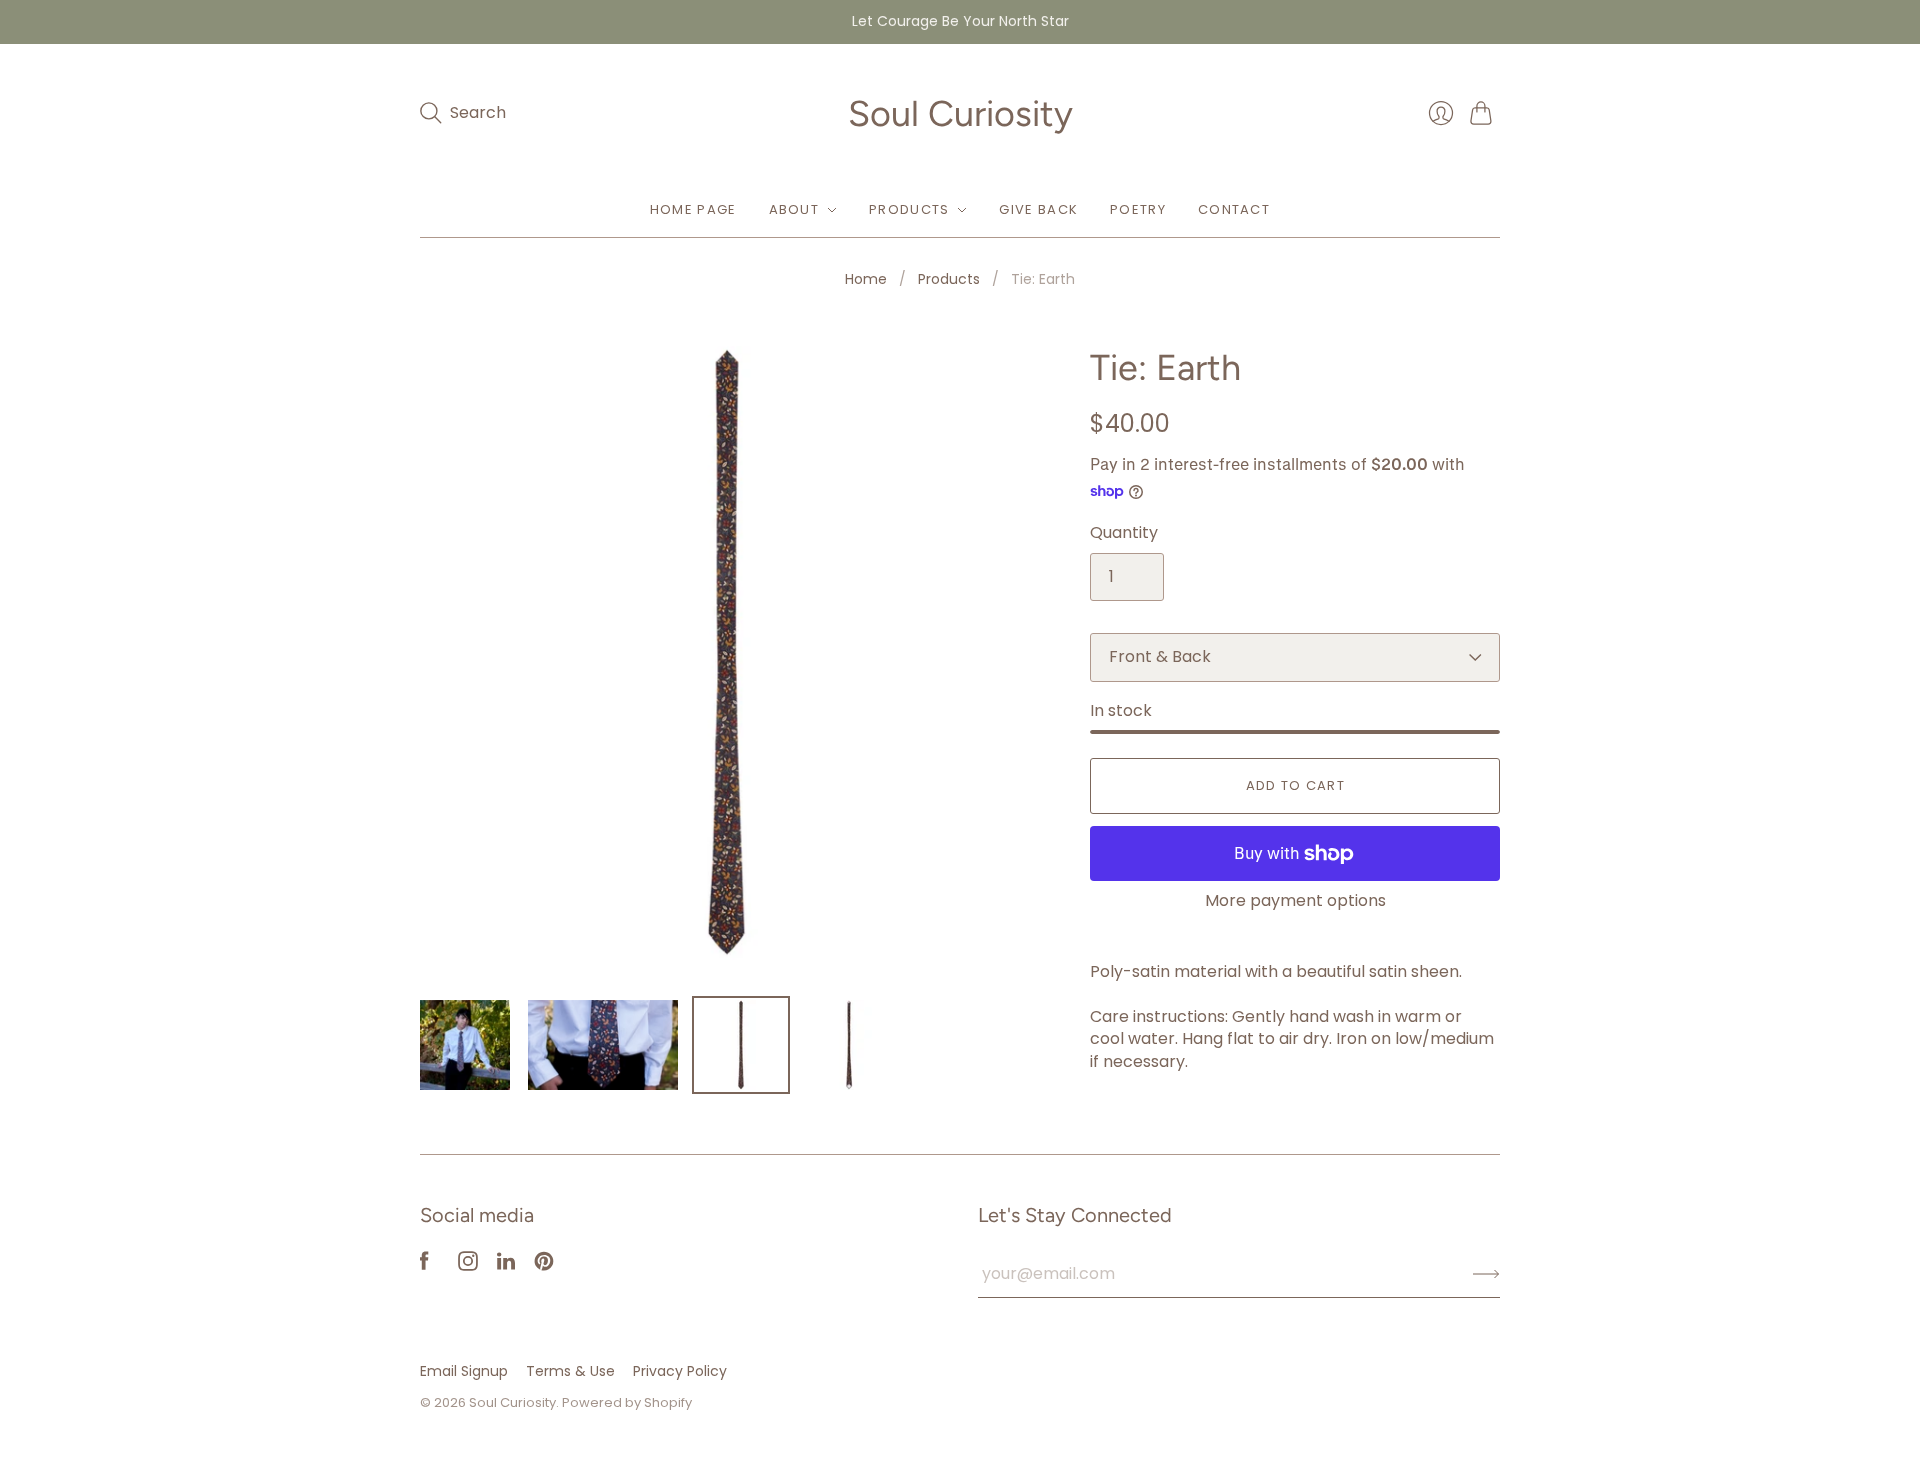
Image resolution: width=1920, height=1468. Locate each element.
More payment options (1295, 900)
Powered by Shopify (627, 1402)
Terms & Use (570, 1371)
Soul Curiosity (960, 113)
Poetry (1138, 209)
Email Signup (464, 1371)
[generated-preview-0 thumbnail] (849, 1045)
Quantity (1124, 533)
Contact (1234, 209)
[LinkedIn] (506, 1265)
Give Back (1038, 209)
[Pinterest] (544, 1265)
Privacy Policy (680, 1371)
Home (866, 279)
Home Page (693, 209)
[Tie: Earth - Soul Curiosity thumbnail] (465, 1045)
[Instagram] (468, 1265)
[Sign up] (1486, 1274)
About (794, 209)
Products (909, 209)
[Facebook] (424, 1265)
